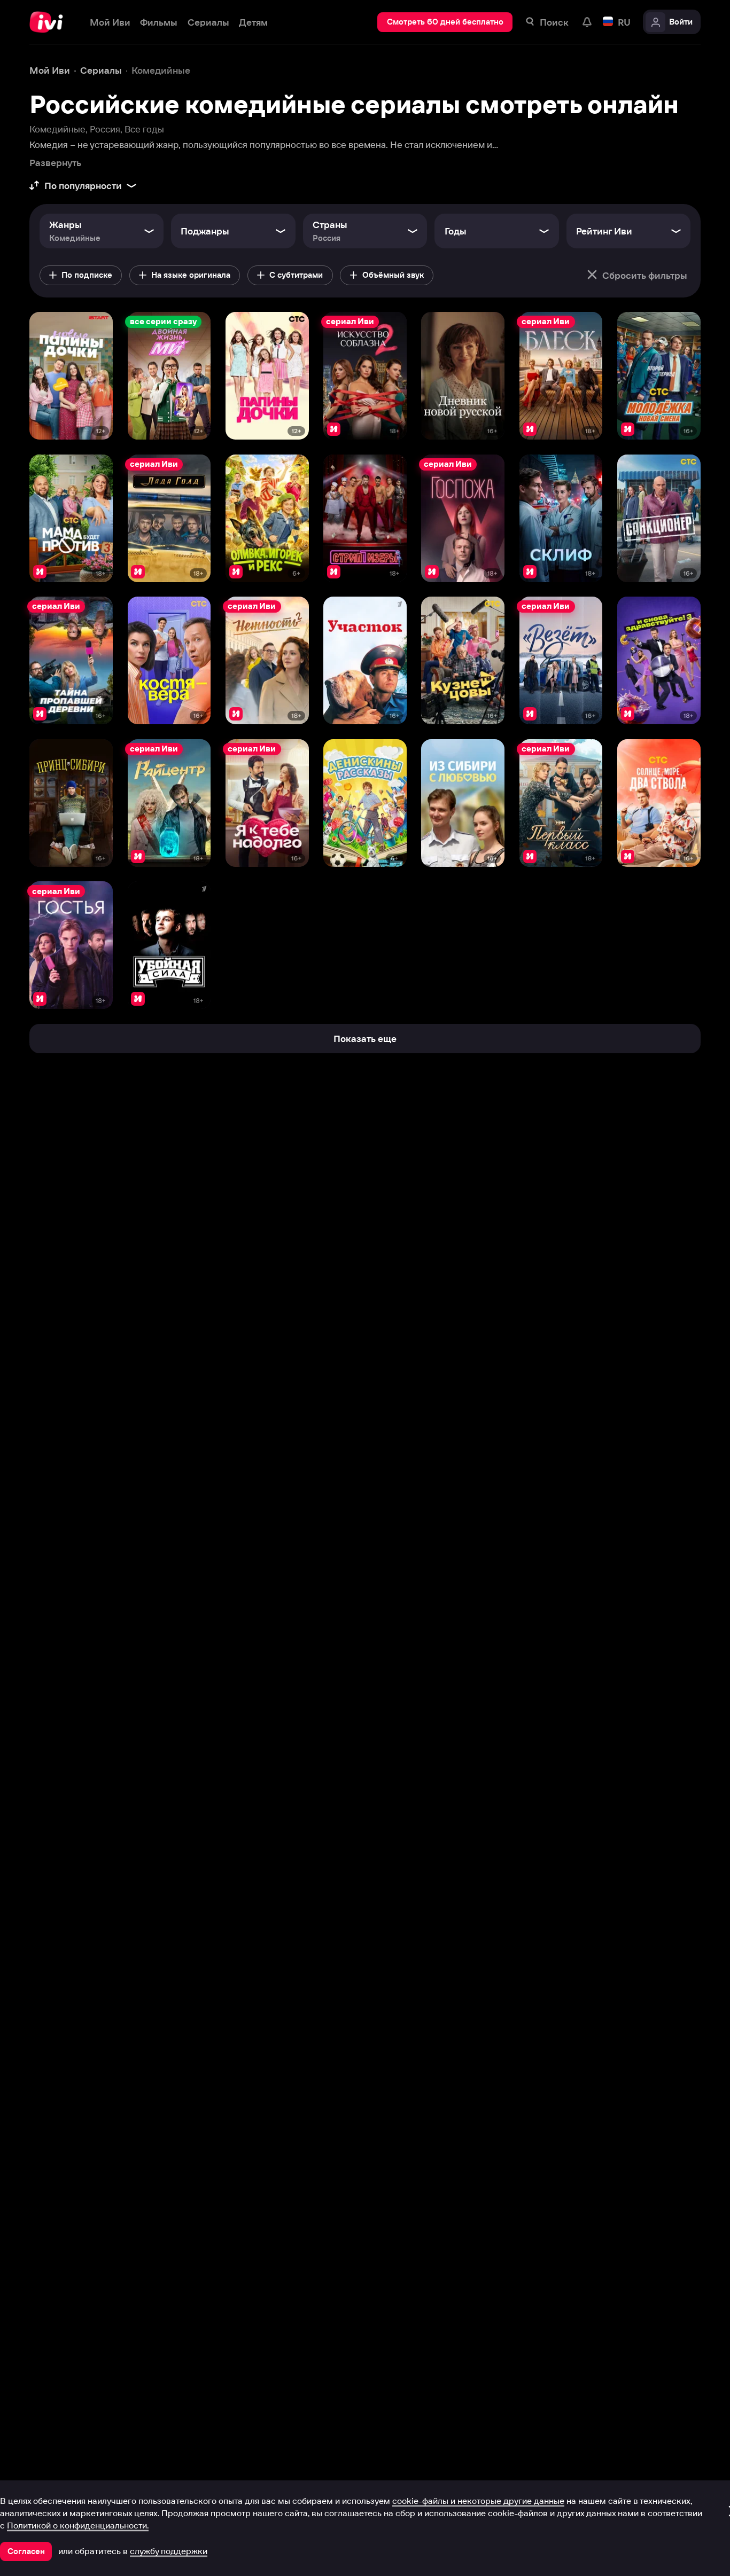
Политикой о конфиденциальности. (78, 2525)
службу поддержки (169, 2551)
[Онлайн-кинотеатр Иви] (50, 22)
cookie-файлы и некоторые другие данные (478, 2501)
